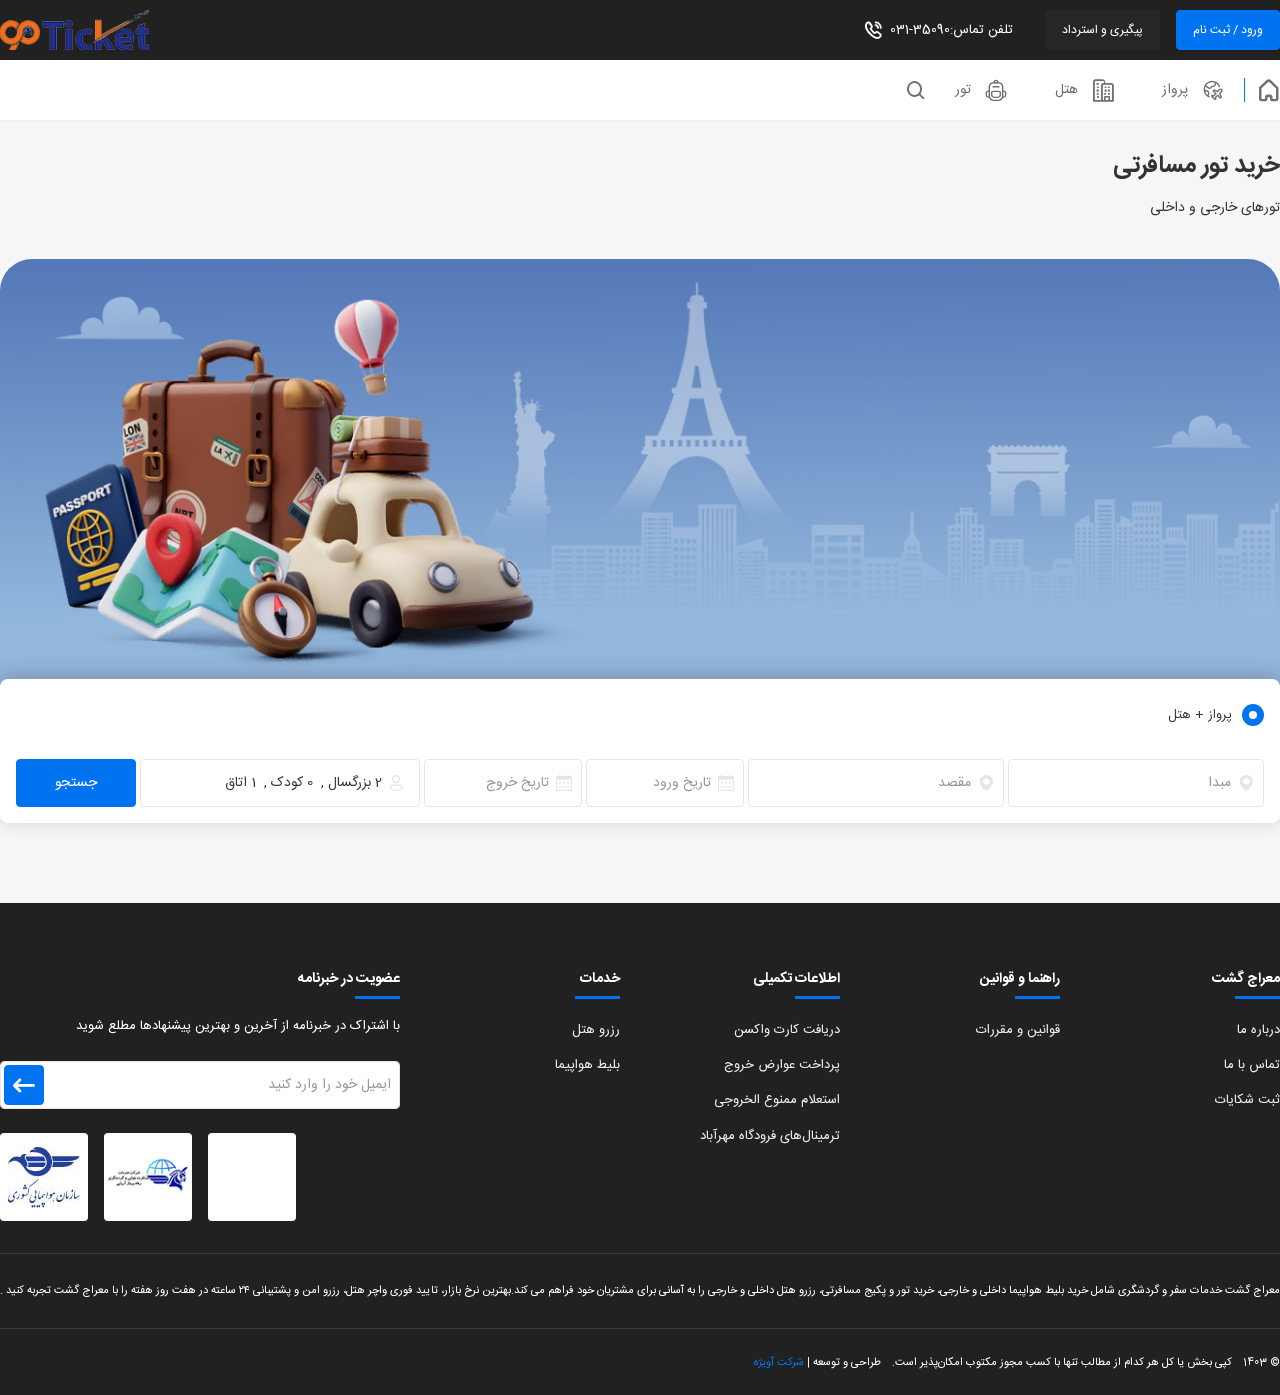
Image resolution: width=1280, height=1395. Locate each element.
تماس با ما (1252, 1065)
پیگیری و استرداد (1102, 30)
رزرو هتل (596, 1030)
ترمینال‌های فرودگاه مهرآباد (770, 1136)
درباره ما (1258, 1030)
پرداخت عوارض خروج (782, 1065)
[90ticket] (100, 30)
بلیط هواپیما (587, 1065)
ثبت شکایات (1247, 1100)
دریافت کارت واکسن (787, 1030)
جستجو (76, 783)
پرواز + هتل (1200, 715)
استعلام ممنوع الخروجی (777, 1100)
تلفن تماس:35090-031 (951, 30)
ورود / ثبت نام (1228, 30)
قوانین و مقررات (1018, 1030)
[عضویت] (24, 1085)
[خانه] (1262, 90)
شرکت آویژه (779, 1362)
